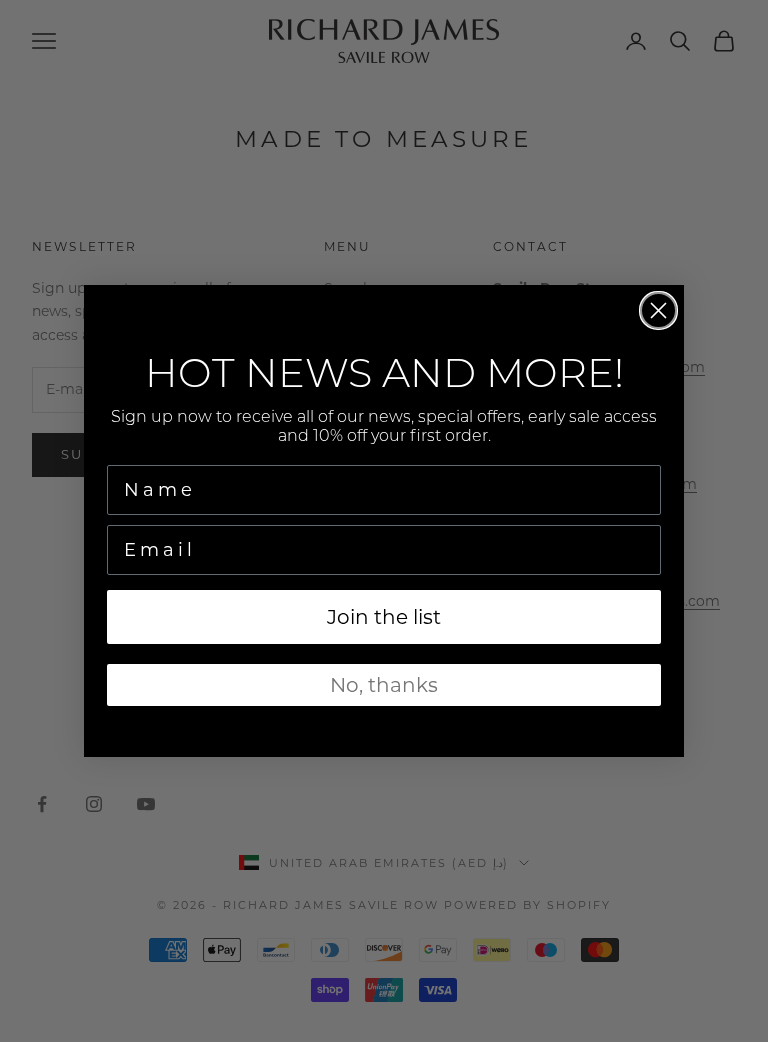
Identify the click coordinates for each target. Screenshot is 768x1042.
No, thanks (384, 685)
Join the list (384, 617)
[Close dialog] (658, 310)
